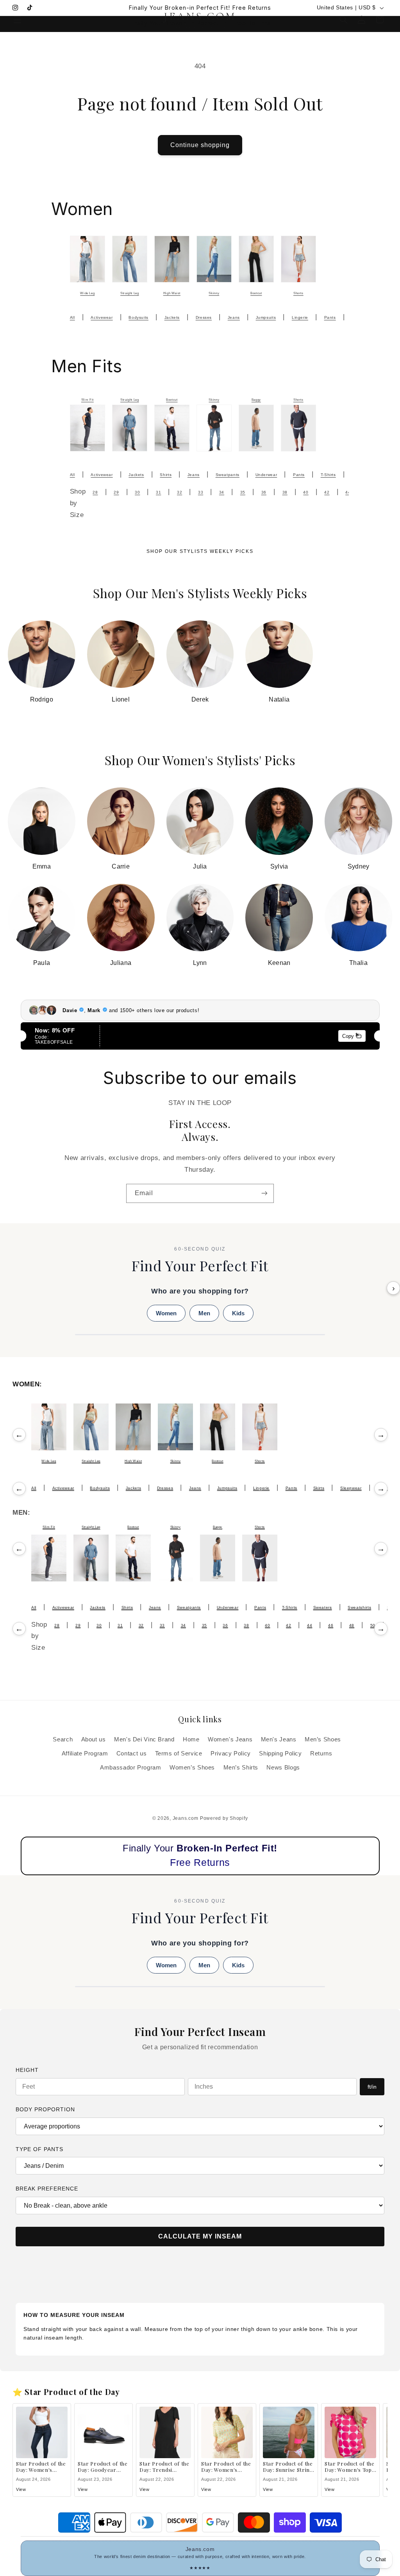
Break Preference (47, 2189)
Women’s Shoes (192, 1768)
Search (63, 1739)
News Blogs (283, 1768)
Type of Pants (39, 2149)
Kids (238, 1313)
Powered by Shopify (224, 1818)
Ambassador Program (130, 1768)
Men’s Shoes (323, 1739)
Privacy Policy (231, 1753)
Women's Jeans (230, 1739)
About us (94, 1739)
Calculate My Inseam (200, 2236)
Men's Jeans (279, 1739)
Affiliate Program (85, 1753)
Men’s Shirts (241, 1768)
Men (204, 1313)
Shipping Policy (280, 1753)
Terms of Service (179, 1753)
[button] (17, 20)
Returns (321, 1753)
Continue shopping (200, 145)
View (21, 2489)
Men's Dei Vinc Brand (144, 1739)
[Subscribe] (264, 1193)
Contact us (131, 1753)
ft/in (372, 2087)
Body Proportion (45, 2109)
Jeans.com (186, 1818)
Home (191, 1739)
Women (166, 1313)
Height (27, 2070)
